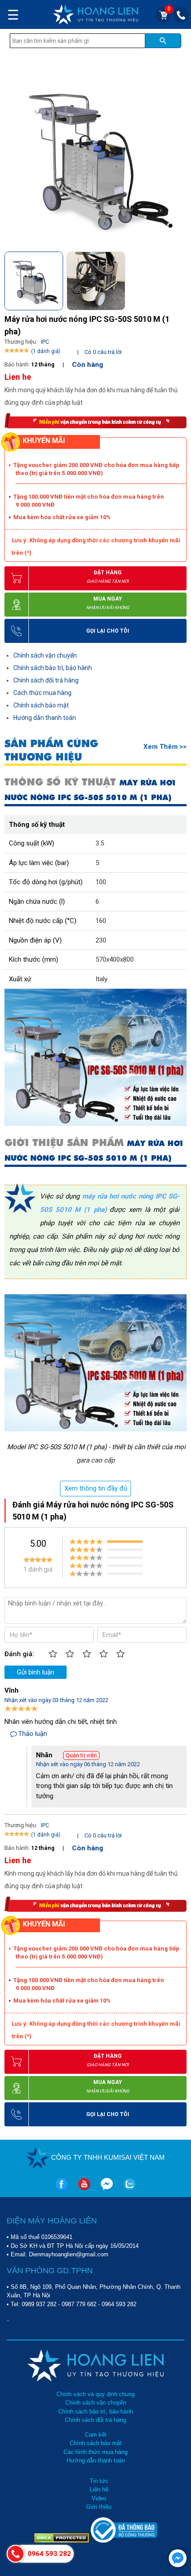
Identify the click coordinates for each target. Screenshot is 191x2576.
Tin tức (99, 2481)
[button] (179, 278)
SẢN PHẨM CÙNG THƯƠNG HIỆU (51, 750)
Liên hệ (99, 2489)
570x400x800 (115, 959)
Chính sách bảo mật (41, 705)
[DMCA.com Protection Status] (62, 2541)
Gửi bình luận (36, 1672)
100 (101, 882)
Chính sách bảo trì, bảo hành (53, 668)
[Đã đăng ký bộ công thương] (124, 2541)
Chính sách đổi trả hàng (46, 680)
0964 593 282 (119, 2304)
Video (99, 2498)
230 (101, 940)
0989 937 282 (39, 2304)
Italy (101, 979)
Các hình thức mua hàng (95, 2452)
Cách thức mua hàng (42, 693)
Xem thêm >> (165, 747)
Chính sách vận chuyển (45, 655)
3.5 (100, 843)
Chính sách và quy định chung (95, 2394)
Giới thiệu (99, 2507)
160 (101, 921)
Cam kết (96, 2435)
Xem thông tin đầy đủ (96, 1488)
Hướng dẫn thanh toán (45, 718)
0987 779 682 (79, 2304)
